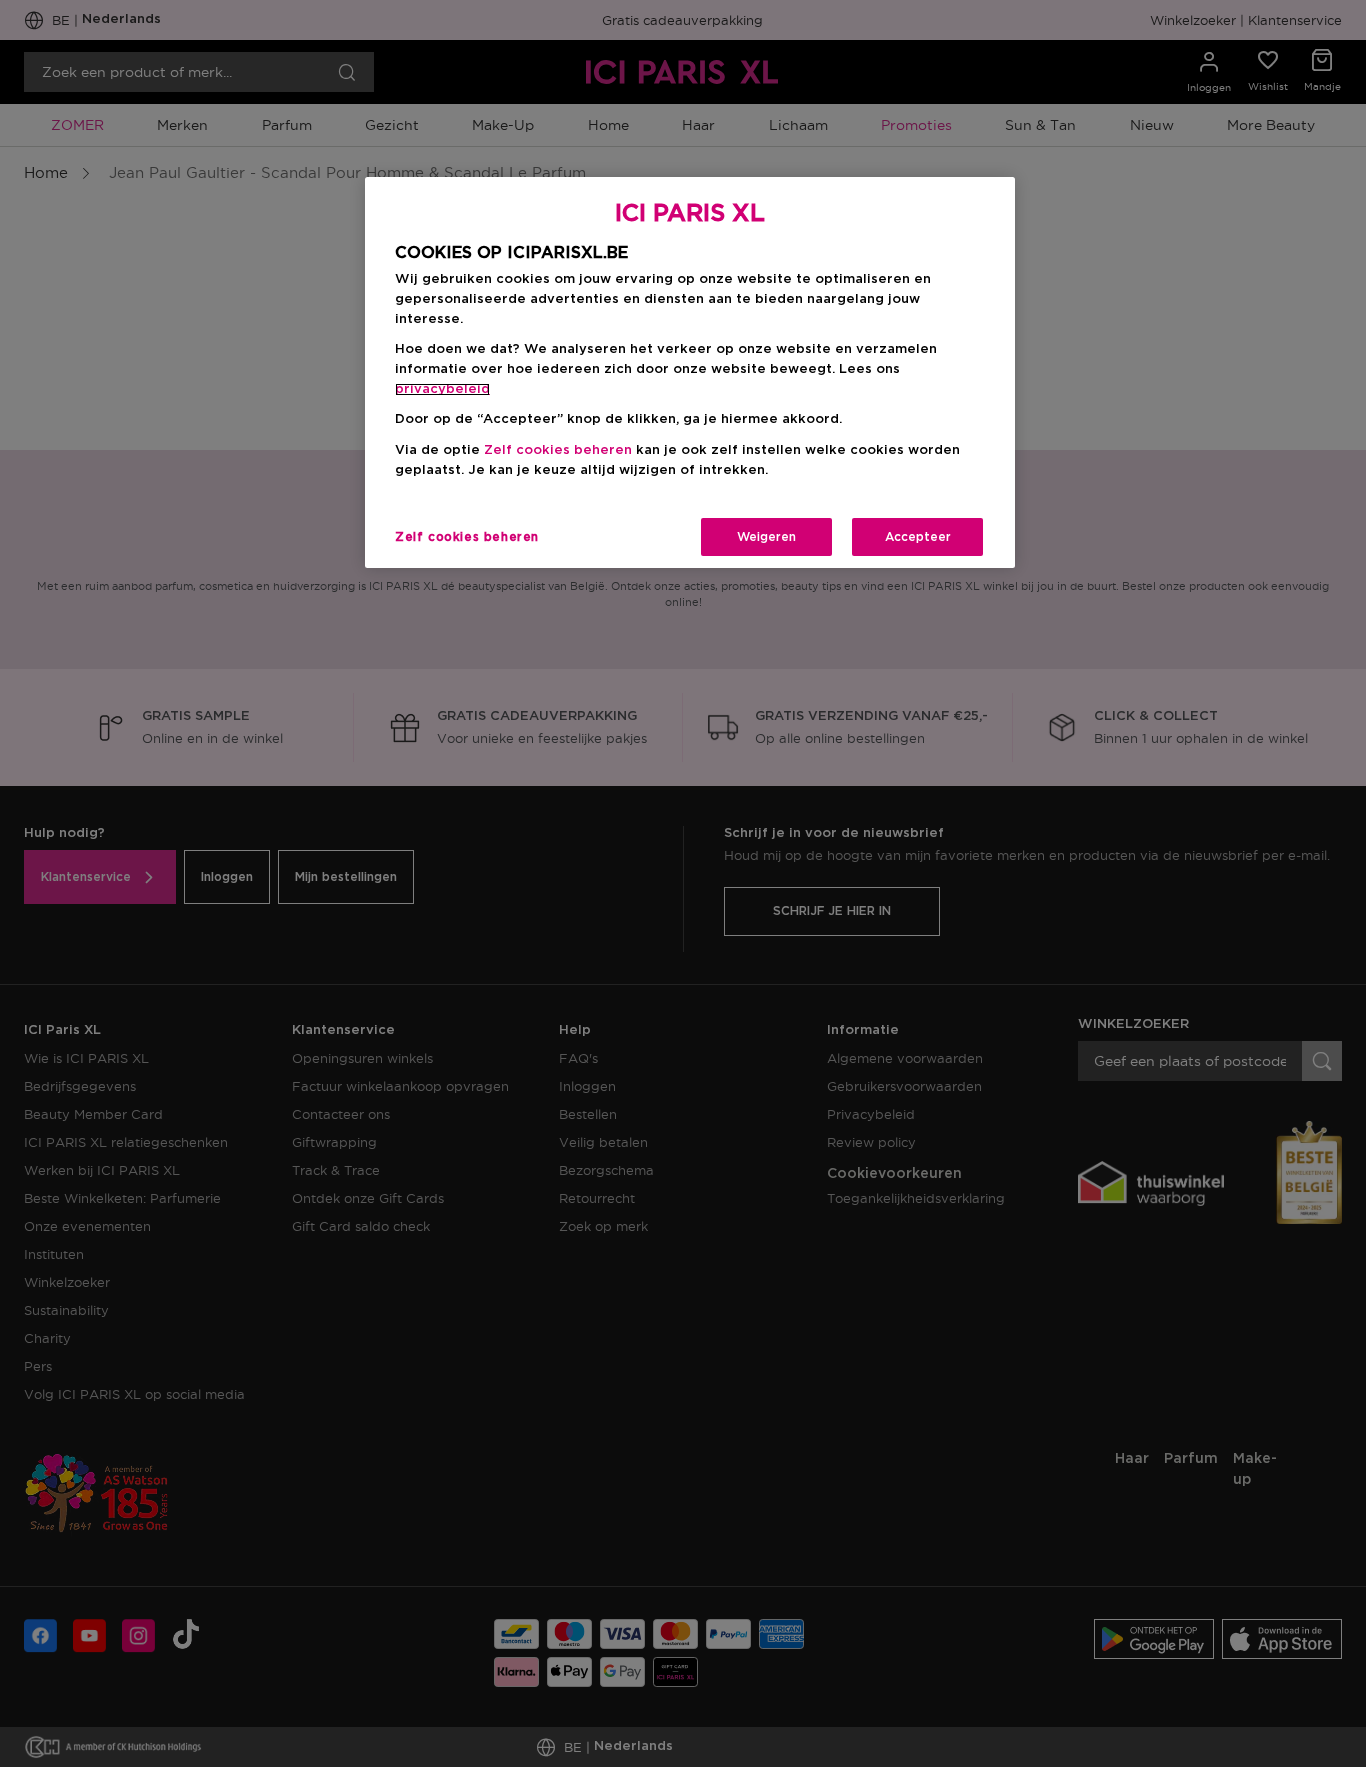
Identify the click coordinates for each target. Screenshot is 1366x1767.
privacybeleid (442, 389)
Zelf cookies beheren (467, 537)
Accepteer (918, 537)
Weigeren (766, 537)
